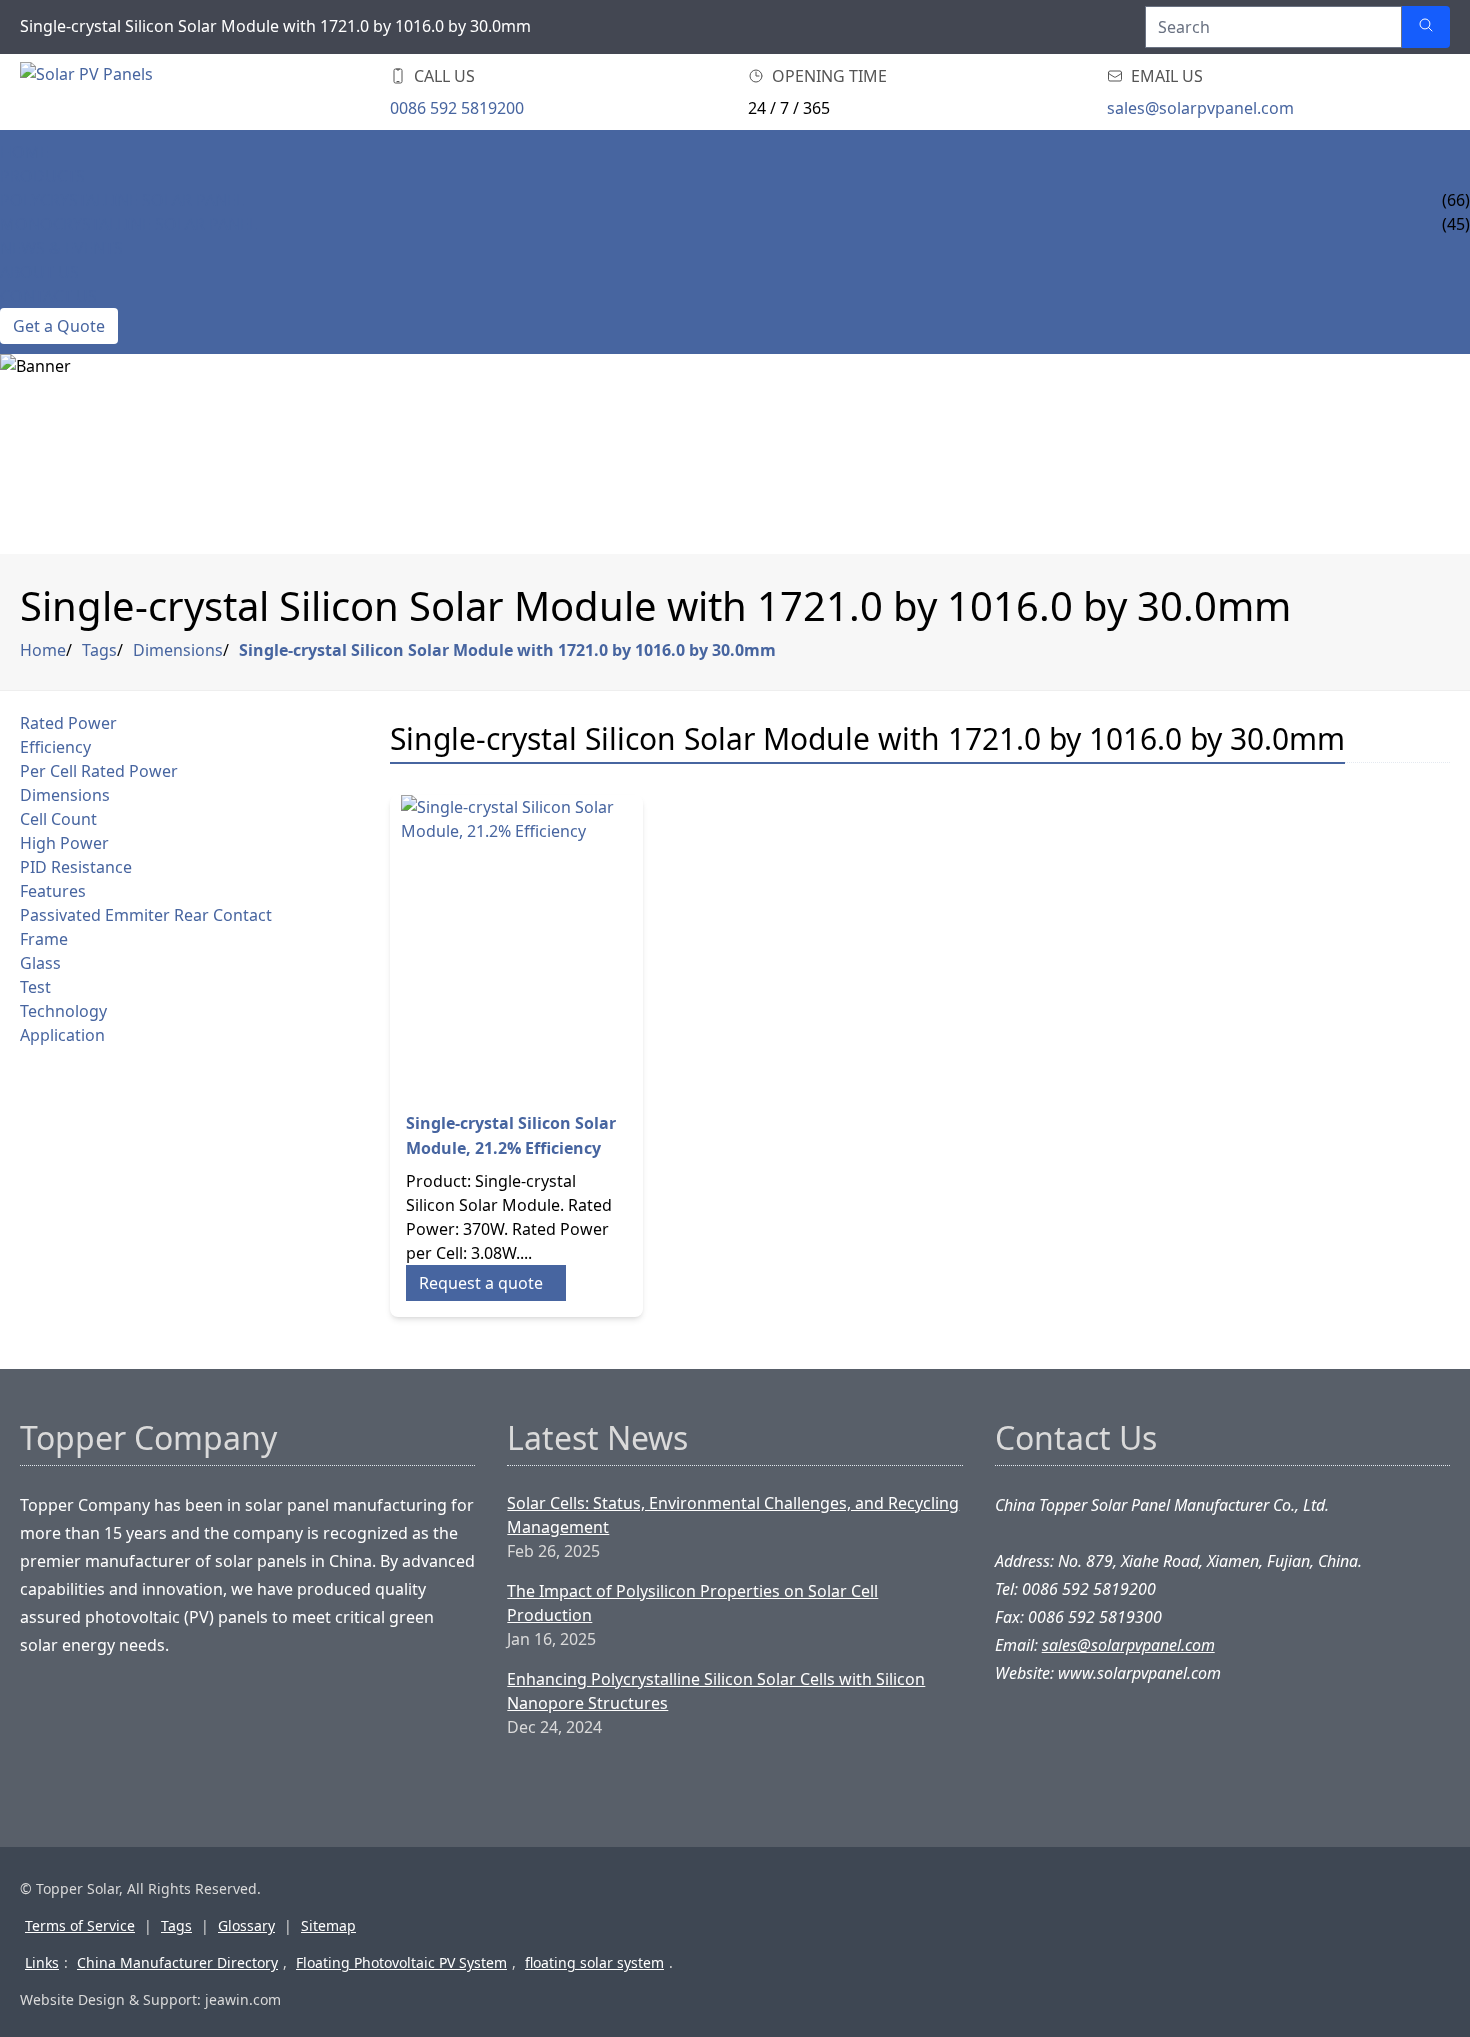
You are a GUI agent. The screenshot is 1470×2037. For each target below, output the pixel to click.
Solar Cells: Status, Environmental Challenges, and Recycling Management (733, 1515)
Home (24, 152)
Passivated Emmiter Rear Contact (146, 915)
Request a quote (481, 1283)
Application (62, 1035)
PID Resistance (76, 867)
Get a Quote (59, 326)
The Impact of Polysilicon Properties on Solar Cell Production (692, 1603)
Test (35, 987)
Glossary (246, 1925)
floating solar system (594, 1962)
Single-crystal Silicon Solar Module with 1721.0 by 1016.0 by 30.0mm (507, 650)
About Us (39, 272)
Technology (63, 1011)
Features (53, 891)
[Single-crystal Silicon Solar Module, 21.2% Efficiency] (516, 945)
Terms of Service (80, 1925)
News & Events (61, 248)
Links (42, 1962)
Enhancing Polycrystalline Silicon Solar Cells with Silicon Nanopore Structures (716, 1691)
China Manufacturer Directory (177, 1962)
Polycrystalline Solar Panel (122, 200)
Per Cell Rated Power (99, 771)
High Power (64, 843)
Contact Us (48, 296)
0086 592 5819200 (457, 108)
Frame (44, 939)
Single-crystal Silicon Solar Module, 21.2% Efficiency (511, 1135)
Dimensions (178, 650)
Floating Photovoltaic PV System (401, 1962)
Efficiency (55, 747)
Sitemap (328, 1925)
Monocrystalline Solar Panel (128, 224)
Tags (99, 650)
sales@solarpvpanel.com (1200, 108)
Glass (40, 963)
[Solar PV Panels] (140, 92)
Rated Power (68, 723)
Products (42, 176)
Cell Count (58, 819)
